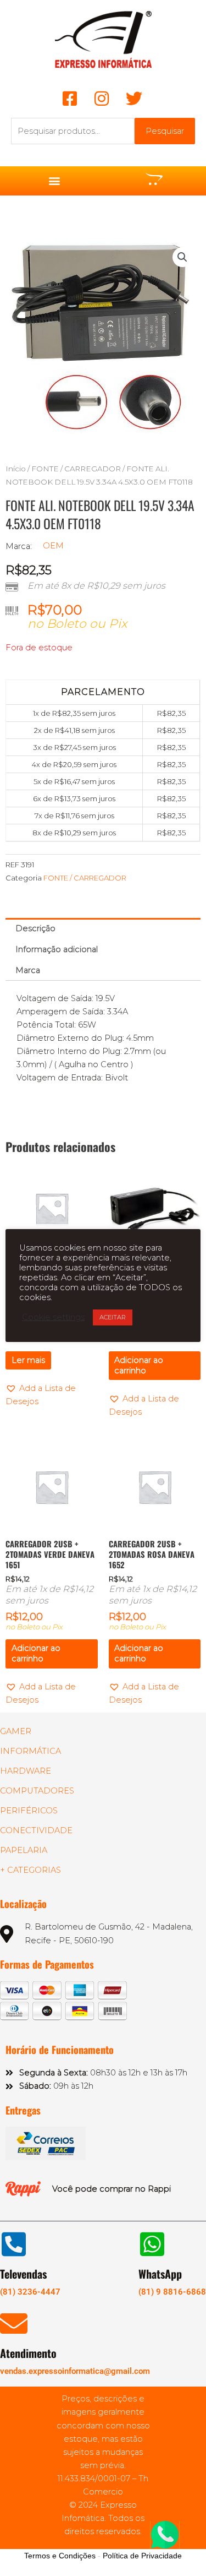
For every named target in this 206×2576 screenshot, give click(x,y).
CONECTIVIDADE (36, 1830)
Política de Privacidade (142, 2556)
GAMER (16, 1731)
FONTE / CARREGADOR (76, 469)
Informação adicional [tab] (57, 949)
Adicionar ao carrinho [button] (139, 1365)
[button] (54, 181)
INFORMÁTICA (30, 1751)
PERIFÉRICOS (29, 1811)
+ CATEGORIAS (30, 1870)
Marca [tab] (28, 970)
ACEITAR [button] (113, 1317)
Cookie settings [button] (53, 1317)
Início (16, 469)
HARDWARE (26, 1771)
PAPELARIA (24, 1850)
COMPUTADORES (37, 1791)
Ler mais (28, 1360)
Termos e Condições (60, 2556)
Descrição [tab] (35, 928)
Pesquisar (165, 131)
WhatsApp (160, 2274)
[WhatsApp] (152, 2244)
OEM (53, 546)
